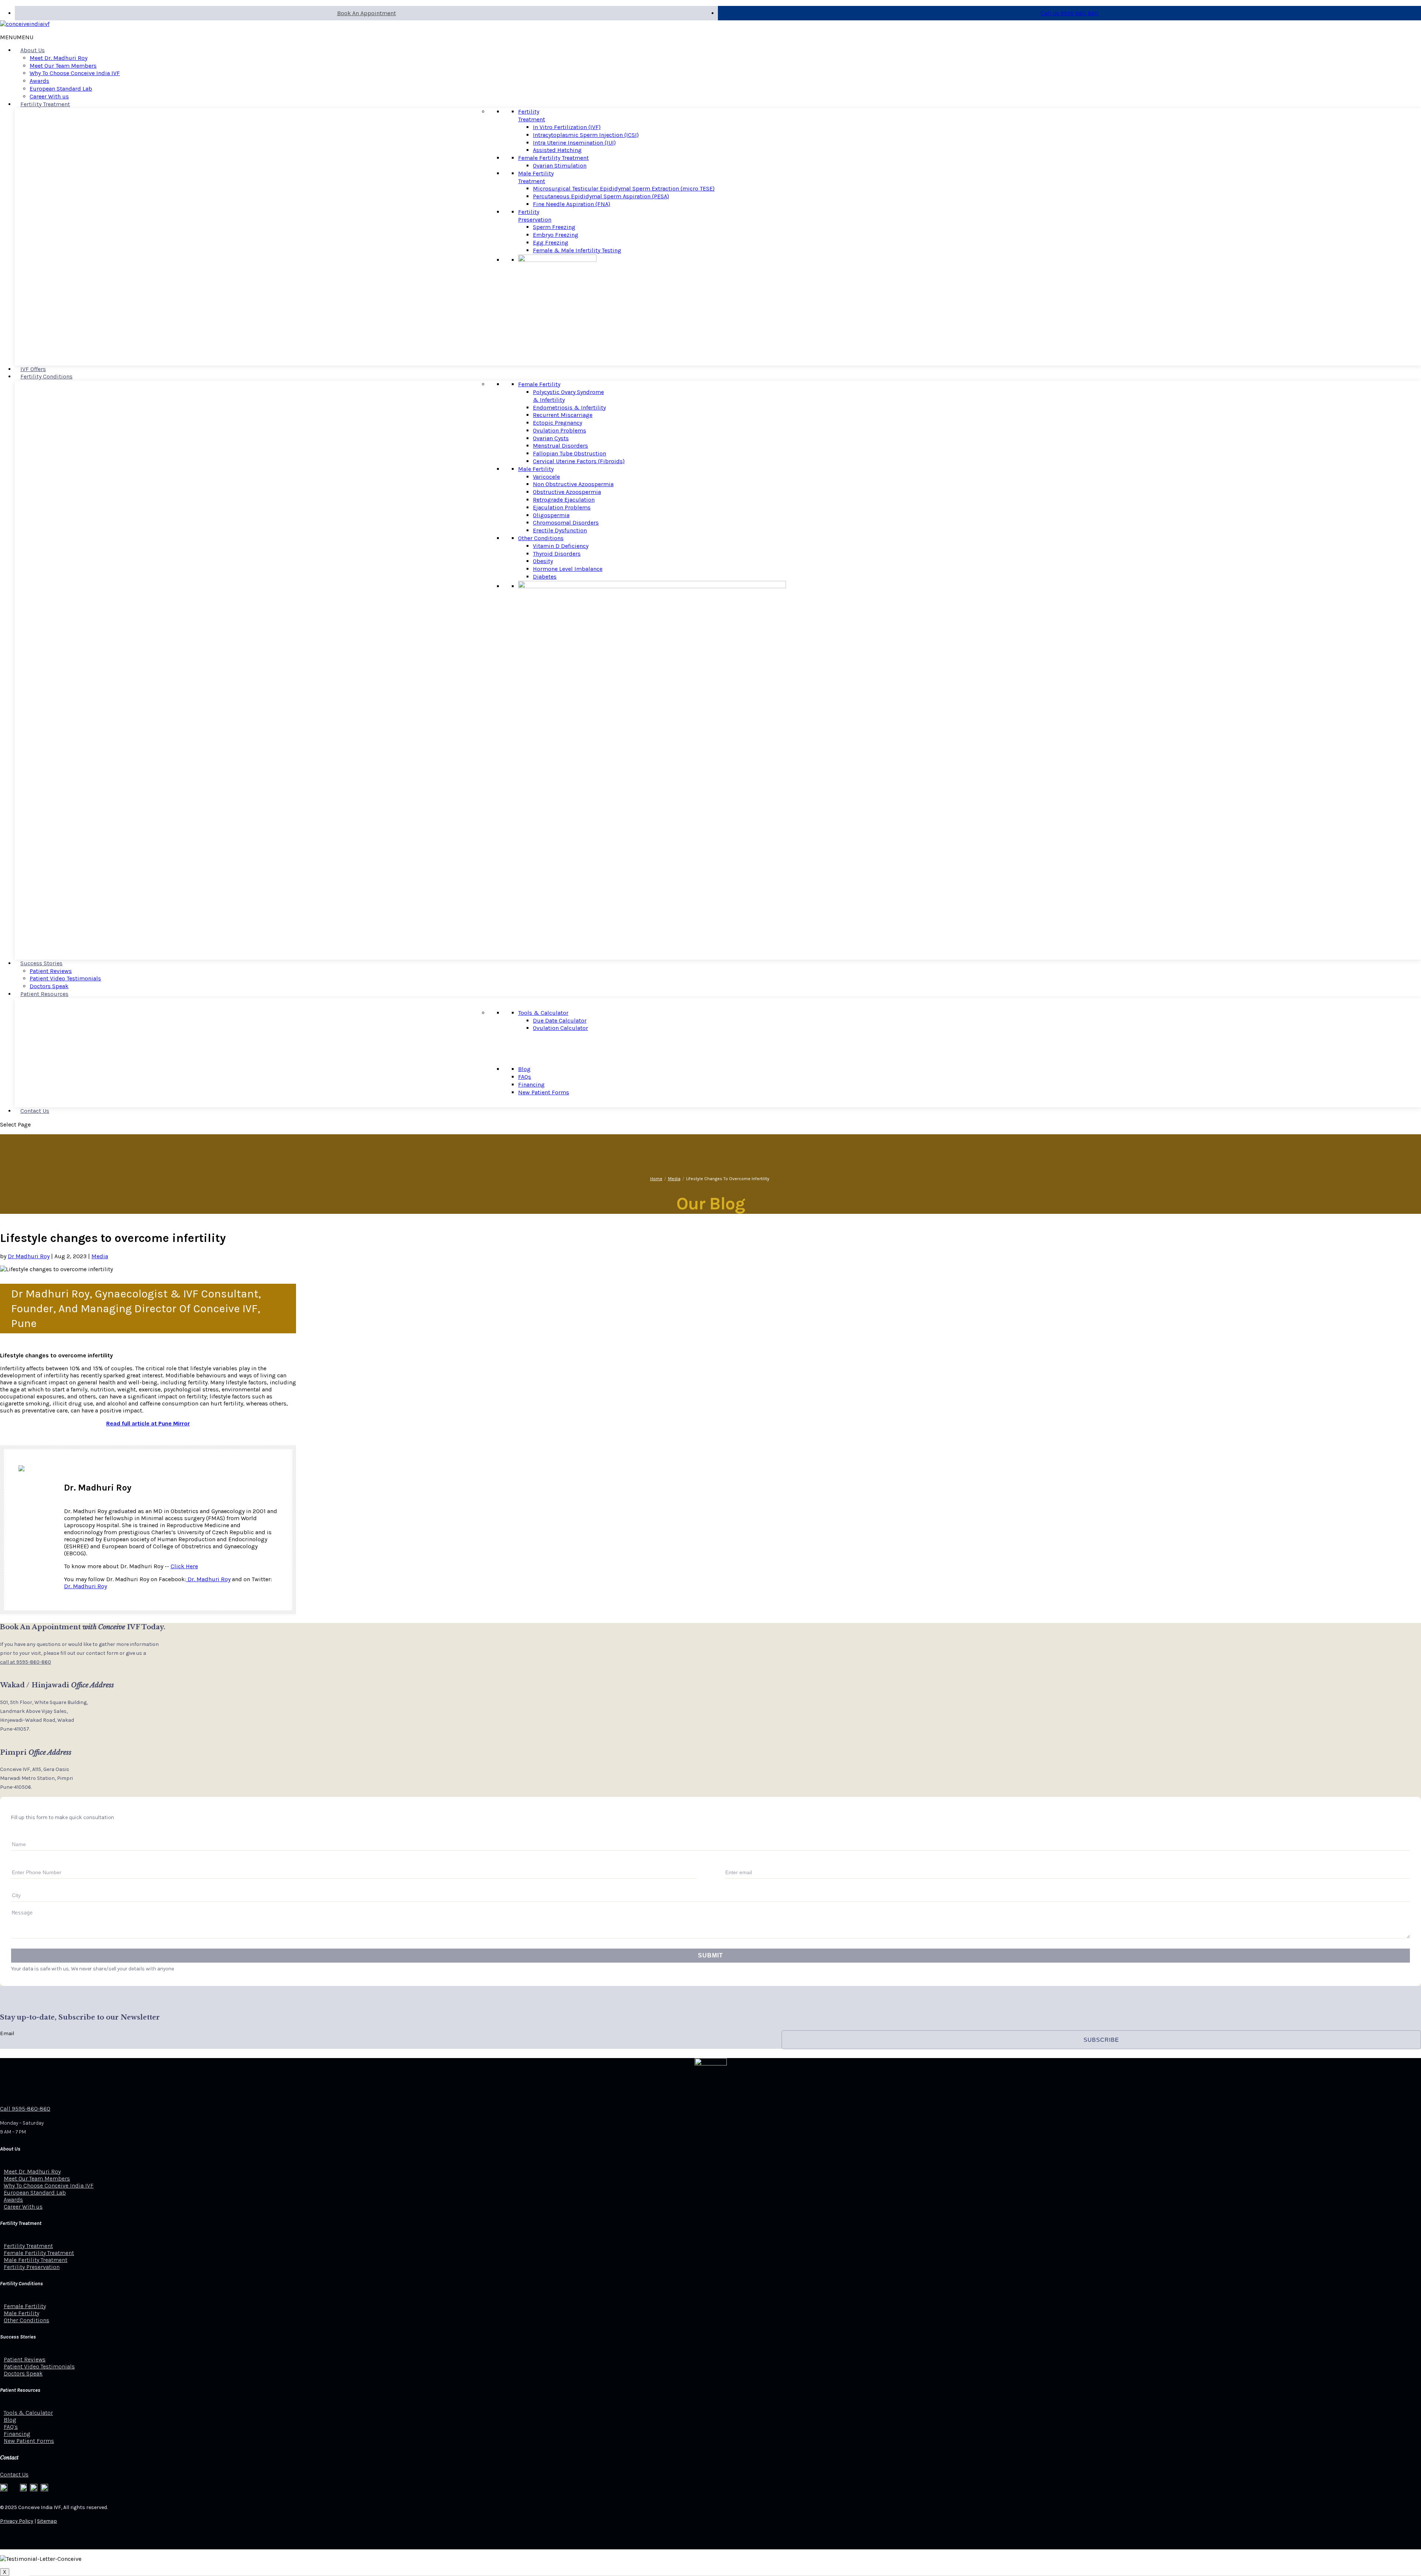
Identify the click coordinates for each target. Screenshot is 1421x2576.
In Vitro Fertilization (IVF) (567, 127)
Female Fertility (539, 384)
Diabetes (545, 577)
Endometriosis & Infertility (569, 408)
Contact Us (35, 1111)
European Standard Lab (61, 89)
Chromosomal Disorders (566, 523)
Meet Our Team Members (63, 66)
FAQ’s (11, 2427)
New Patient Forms (544, 1092)
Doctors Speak (49, 986)
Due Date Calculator (560, 1021)
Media (674, 1179)
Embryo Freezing (556, 235)
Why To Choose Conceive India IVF (75, 73)
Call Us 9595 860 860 (1069, 13)
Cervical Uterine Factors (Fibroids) (579, 461)
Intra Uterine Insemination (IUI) (574, 143)
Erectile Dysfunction (560, 530)
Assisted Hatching (557, 150)
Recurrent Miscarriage (563, 415)
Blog (524, 1069)
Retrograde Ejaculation (564, 500)
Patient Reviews (51, 971)
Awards (39, 81)
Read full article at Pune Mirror (148, 1423)
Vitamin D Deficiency (561, 546)
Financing (531, 1085)
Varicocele (546, 477)
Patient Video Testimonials (65, 978)
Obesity (543, 561)
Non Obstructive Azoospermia (573, 484)
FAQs (525, 1077)
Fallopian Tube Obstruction (570, 453)
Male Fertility (536, 469)
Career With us (49, 96)
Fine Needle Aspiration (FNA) (572, 204)
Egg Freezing (551, 243)
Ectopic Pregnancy (557, 423)
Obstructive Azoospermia (567, 492)
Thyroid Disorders (557, 554)
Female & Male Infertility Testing (577, 250)
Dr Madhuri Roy (29, 1256)
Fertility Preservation (535, 216)
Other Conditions (541, 538)
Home (656, 1179)
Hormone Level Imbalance (568, 569)
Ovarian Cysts (551, 438)
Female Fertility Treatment (553, 158)
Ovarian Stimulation (560, 166)
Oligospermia (551, 515)
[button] (17, 37)
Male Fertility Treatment (536, 177)
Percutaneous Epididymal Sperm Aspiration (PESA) (601, 196)
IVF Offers (33, 369)
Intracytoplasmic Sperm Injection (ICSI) (586, 135)
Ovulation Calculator (560, 1028)
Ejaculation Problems (562, 507)
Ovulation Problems (560, 430)
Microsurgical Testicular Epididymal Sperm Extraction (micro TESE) (624, 188)
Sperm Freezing (554, 227)
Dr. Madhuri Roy (208, 1579)
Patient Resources (44, 994)
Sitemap (47, 2521)
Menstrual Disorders (560, 446)
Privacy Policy (17, 2521)
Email (7, 2033)
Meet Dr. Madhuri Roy (58, 58)
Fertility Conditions (46, 376)
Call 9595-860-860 (25, 2109)
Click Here (184, 1566)
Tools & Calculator (543, 1013)
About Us (33, 50)
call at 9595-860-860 (26, 1662)
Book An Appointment (367, 13)
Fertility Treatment (45, 104)
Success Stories (41, 963)
